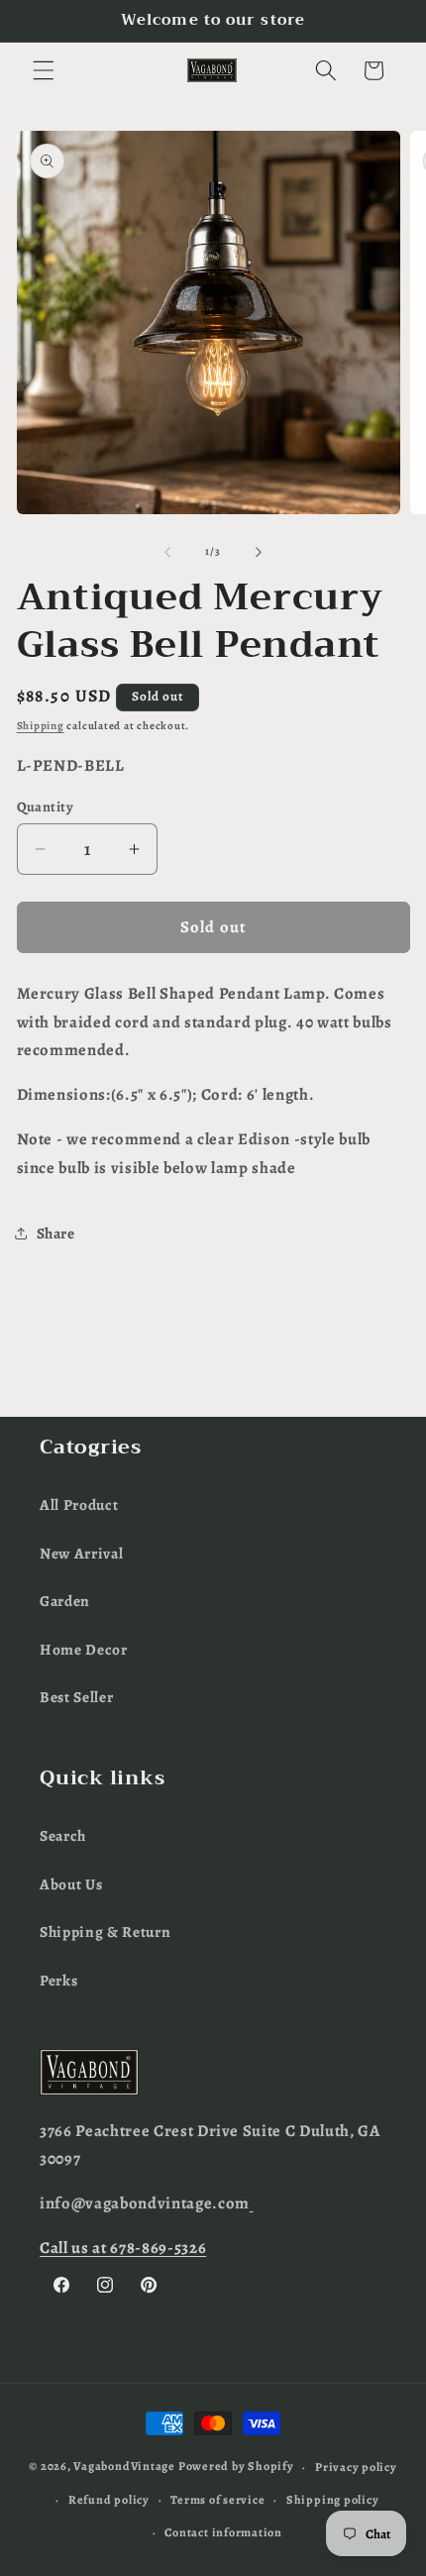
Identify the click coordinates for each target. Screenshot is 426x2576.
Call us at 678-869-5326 (123, 2248)
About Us (71, 1884)
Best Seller (76, 1697)
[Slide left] (167, 552)
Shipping (41, 726)
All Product (79, 1504)
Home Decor (84, 1649)
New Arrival (81, 1553)
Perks (58, 1980)
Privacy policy (356, 2467)
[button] (44, 70)
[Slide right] (259, 552)
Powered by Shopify (236, 2467)
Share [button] (56, 1233)
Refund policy (109, 2500)
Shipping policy (333, 2500)
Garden (65, 1601)
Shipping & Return (105, 1932)
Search (63, 1835)
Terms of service (217, 2500)
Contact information (223, 2532)
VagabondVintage (124, 2467)
